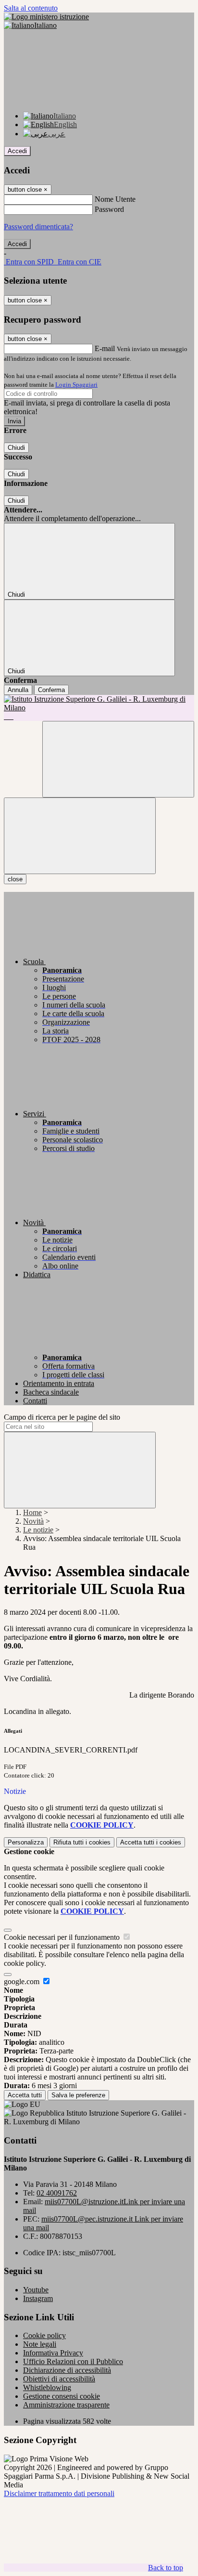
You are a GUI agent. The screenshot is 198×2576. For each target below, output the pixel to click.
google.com (23, 1981)
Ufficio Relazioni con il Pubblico (73, 2361)
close (15, 879)
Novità (33, 1521)
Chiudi (16, 448)
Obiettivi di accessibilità (59, 2379)
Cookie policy (44, 2335)
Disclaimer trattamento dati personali (59, 2493)
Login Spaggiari (76, 385)
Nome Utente (115, 199)
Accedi (17, 151)
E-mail (105, 348)
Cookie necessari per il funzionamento (63, 1937)
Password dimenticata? (38, 227)
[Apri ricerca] (118, 759)
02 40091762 (57, 2193)
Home (32, 1512)
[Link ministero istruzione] (46, 17)
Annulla (18, 690)
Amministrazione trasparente (66, 2405)
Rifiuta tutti (82, 1842)
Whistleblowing (47, 2387)
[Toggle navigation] (80, 836)
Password (109, 209)
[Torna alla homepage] (99, 708)
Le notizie (38, 1530)
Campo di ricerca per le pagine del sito (62, 1417)
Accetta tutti (151, 1842)
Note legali (40, 2344)
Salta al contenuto (31, 8)
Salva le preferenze (78, 2095)
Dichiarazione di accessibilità (67, 2370)
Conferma (51, 690)
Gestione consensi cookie (62, 2396)
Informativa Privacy (53, 2353)
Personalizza (26, 1842)
